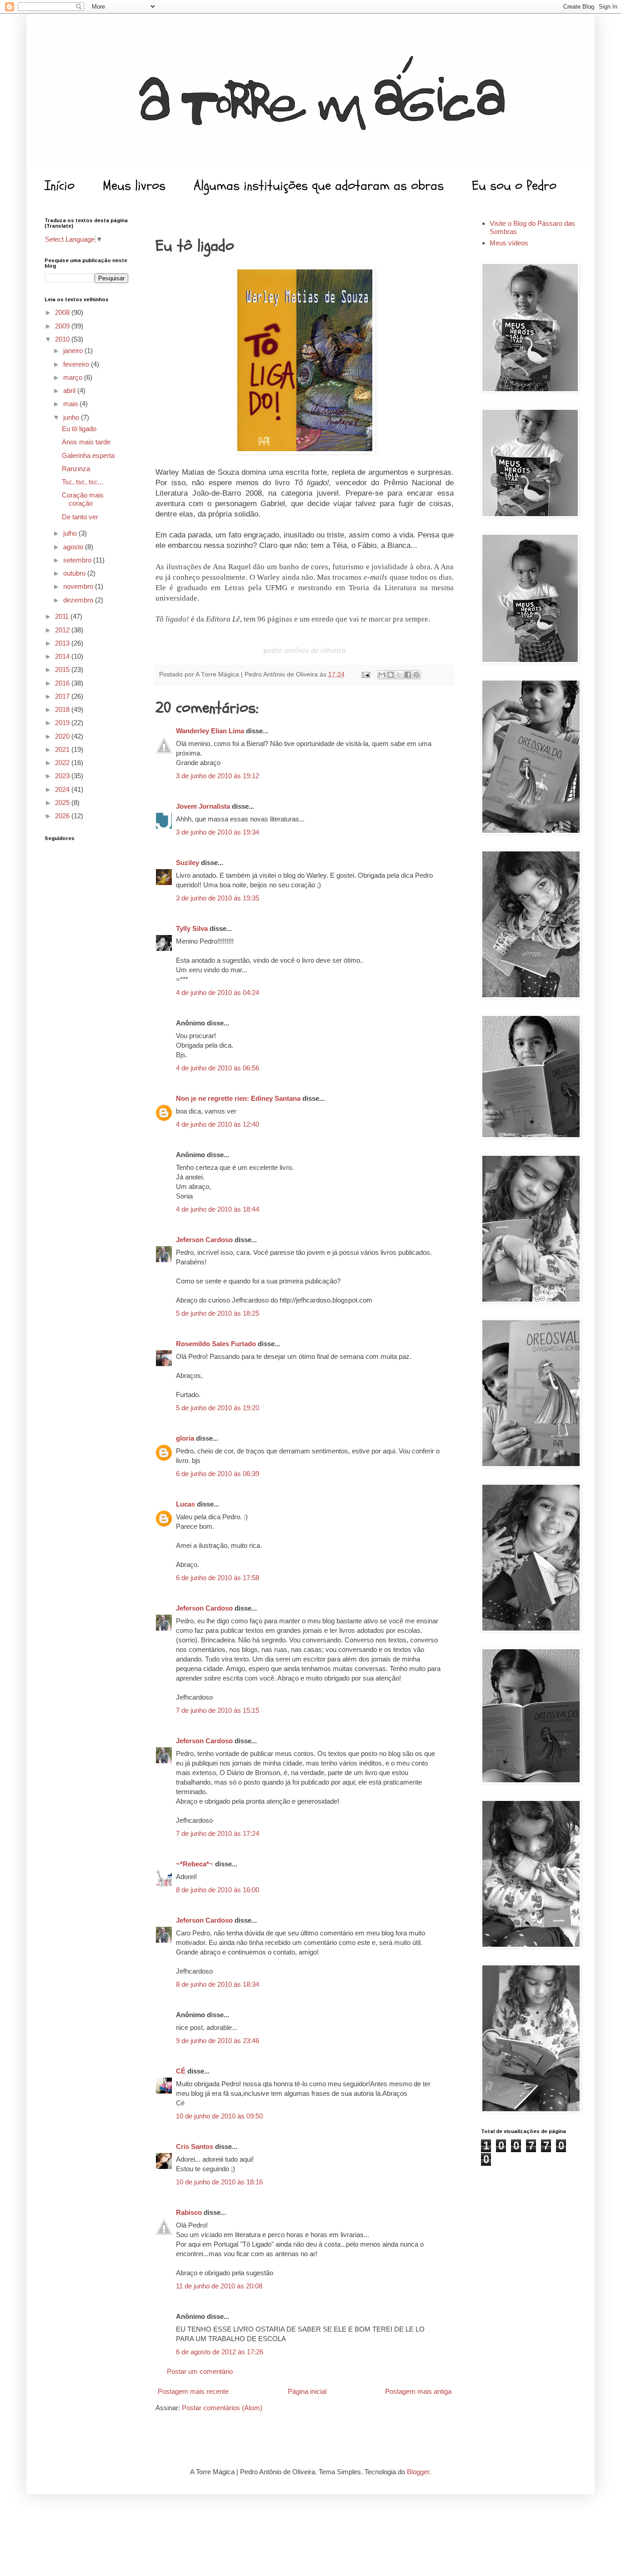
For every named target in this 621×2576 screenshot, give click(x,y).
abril (70, 390)
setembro (78, 560)
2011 (63, 616)
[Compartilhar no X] (399, 675)
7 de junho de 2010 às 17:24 (218, 1833)
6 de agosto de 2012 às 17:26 (220, 2352)
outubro (75, 573)
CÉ (181, 2071)
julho (71, 533)
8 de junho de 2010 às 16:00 (218, 1890)
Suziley (188, 863)
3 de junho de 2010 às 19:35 (218, 898)
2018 (63, 709)
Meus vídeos (509, 243)
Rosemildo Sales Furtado (216, 1344)
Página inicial (307, 2391)
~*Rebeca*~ (195, 1864)
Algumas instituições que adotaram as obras (319, 186)
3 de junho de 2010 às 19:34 (218, 832)
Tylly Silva (192, 928)
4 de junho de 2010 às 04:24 (218, 992)
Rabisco (189, 2212)
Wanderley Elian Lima (210, 731)
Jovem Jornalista (203, 806)
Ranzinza (76, 469)
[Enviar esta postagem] (365, 674)
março (74, 377)
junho (72, 417)
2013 (63, 643)
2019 (63, 723)
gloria (185, 1438)
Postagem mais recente (193, 2391)
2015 (63, 669)
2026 (63, 816)
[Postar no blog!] (391, 675)
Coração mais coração (83, 499)
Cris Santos (195, 2146)
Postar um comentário (200, 2371)
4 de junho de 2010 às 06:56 (218, 1068)
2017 (63, 696)
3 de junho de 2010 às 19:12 (218, 776)
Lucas (185, 1504)
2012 (63, 630)
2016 (63, 683)
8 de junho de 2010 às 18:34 (218, 1984)
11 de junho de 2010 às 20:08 (219, 2286)
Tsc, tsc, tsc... (83, 482)
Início (60, 186)
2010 (63, 339)
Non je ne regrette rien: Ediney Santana (238, 1098)
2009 (63, 326)
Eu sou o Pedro (514, 186)
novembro (79, 586)
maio (71, 404)
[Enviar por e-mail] (382, 675)
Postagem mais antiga (418, 2391)
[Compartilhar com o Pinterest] (416, 675)
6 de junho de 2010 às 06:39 (218, 1474)
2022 (63, 763)
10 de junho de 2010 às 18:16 (219, 2182)
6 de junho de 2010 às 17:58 (218, 1578)
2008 (63, 312)
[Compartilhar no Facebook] (408, 675)
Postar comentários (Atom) (222, 2408)
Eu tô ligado (79, 429)
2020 (63, 736)
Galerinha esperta (88, 455)
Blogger (418, 2472)
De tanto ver (80, 517)
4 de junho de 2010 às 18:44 (218, 1209)
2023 (63, 776)
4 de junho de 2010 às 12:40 (218, 1124)
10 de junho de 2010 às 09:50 (219, 2116)
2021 (63, 749)
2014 (63, 656)
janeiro (74, 351)
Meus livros (134, 186)
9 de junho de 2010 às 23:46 (218, 2041)
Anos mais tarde (86, 442)
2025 (63, 803)
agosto (74, 547)
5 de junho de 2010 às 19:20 (218, 1408)
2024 (63, 789)
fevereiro (77, 364)
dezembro (79, 600)
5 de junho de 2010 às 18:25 (218, 1313)
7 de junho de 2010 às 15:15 (218, 1710)
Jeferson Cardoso (204, 1240)
